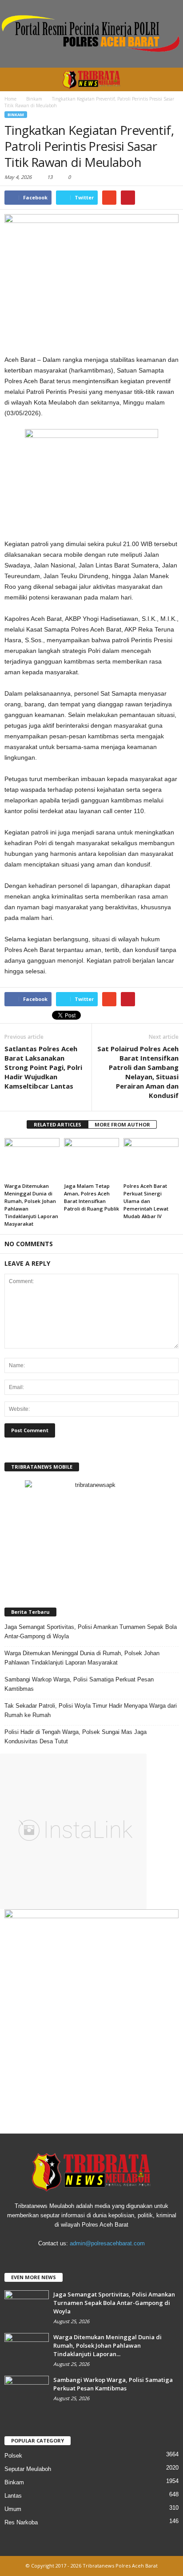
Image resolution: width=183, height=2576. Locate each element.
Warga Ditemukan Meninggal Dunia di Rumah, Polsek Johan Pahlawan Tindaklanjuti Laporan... (107, 2345)
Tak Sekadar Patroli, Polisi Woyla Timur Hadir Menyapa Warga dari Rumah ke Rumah (91, 1710)
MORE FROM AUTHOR (122, 1124)
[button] (169, 80)
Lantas (13, 2496)
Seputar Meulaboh (28, 2469)
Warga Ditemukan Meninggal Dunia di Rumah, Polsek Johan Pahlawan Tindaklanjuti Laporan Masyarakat (82, 1658)
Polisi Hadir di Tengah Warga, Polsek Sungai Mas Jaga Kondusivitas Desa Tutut (76, 1737)
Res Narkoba (21, 2522)
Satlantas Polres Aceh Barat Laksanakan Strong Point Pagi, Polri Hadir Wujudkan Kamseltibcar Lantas (43, 1067)
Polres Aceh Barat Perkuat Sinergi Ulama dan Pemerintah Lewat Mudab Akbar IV (146, 1201)
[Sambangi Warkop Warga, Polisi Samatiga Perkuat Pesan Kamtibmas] (27, 2392)
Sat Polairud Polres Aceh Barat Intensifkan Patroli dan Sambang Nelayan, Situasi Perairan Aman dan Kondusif (138, 1072)
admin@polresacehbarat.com (107, 2243)
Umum (13, 2509)
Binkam (16, 115)
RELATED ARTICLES (58, 1124)
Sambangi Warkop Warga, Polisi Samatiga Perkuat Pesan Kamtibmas (79, 1684)
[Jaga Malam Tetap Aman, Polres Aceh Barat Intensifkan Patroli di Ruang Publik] (91, 1159)
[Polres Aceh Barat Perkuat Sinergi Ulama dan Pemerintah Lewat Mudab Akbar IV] (151, 1159)
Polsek (13, 2456)
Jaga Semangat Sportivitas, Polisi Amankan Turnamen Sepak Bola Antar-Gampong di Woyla (91, 1632)
